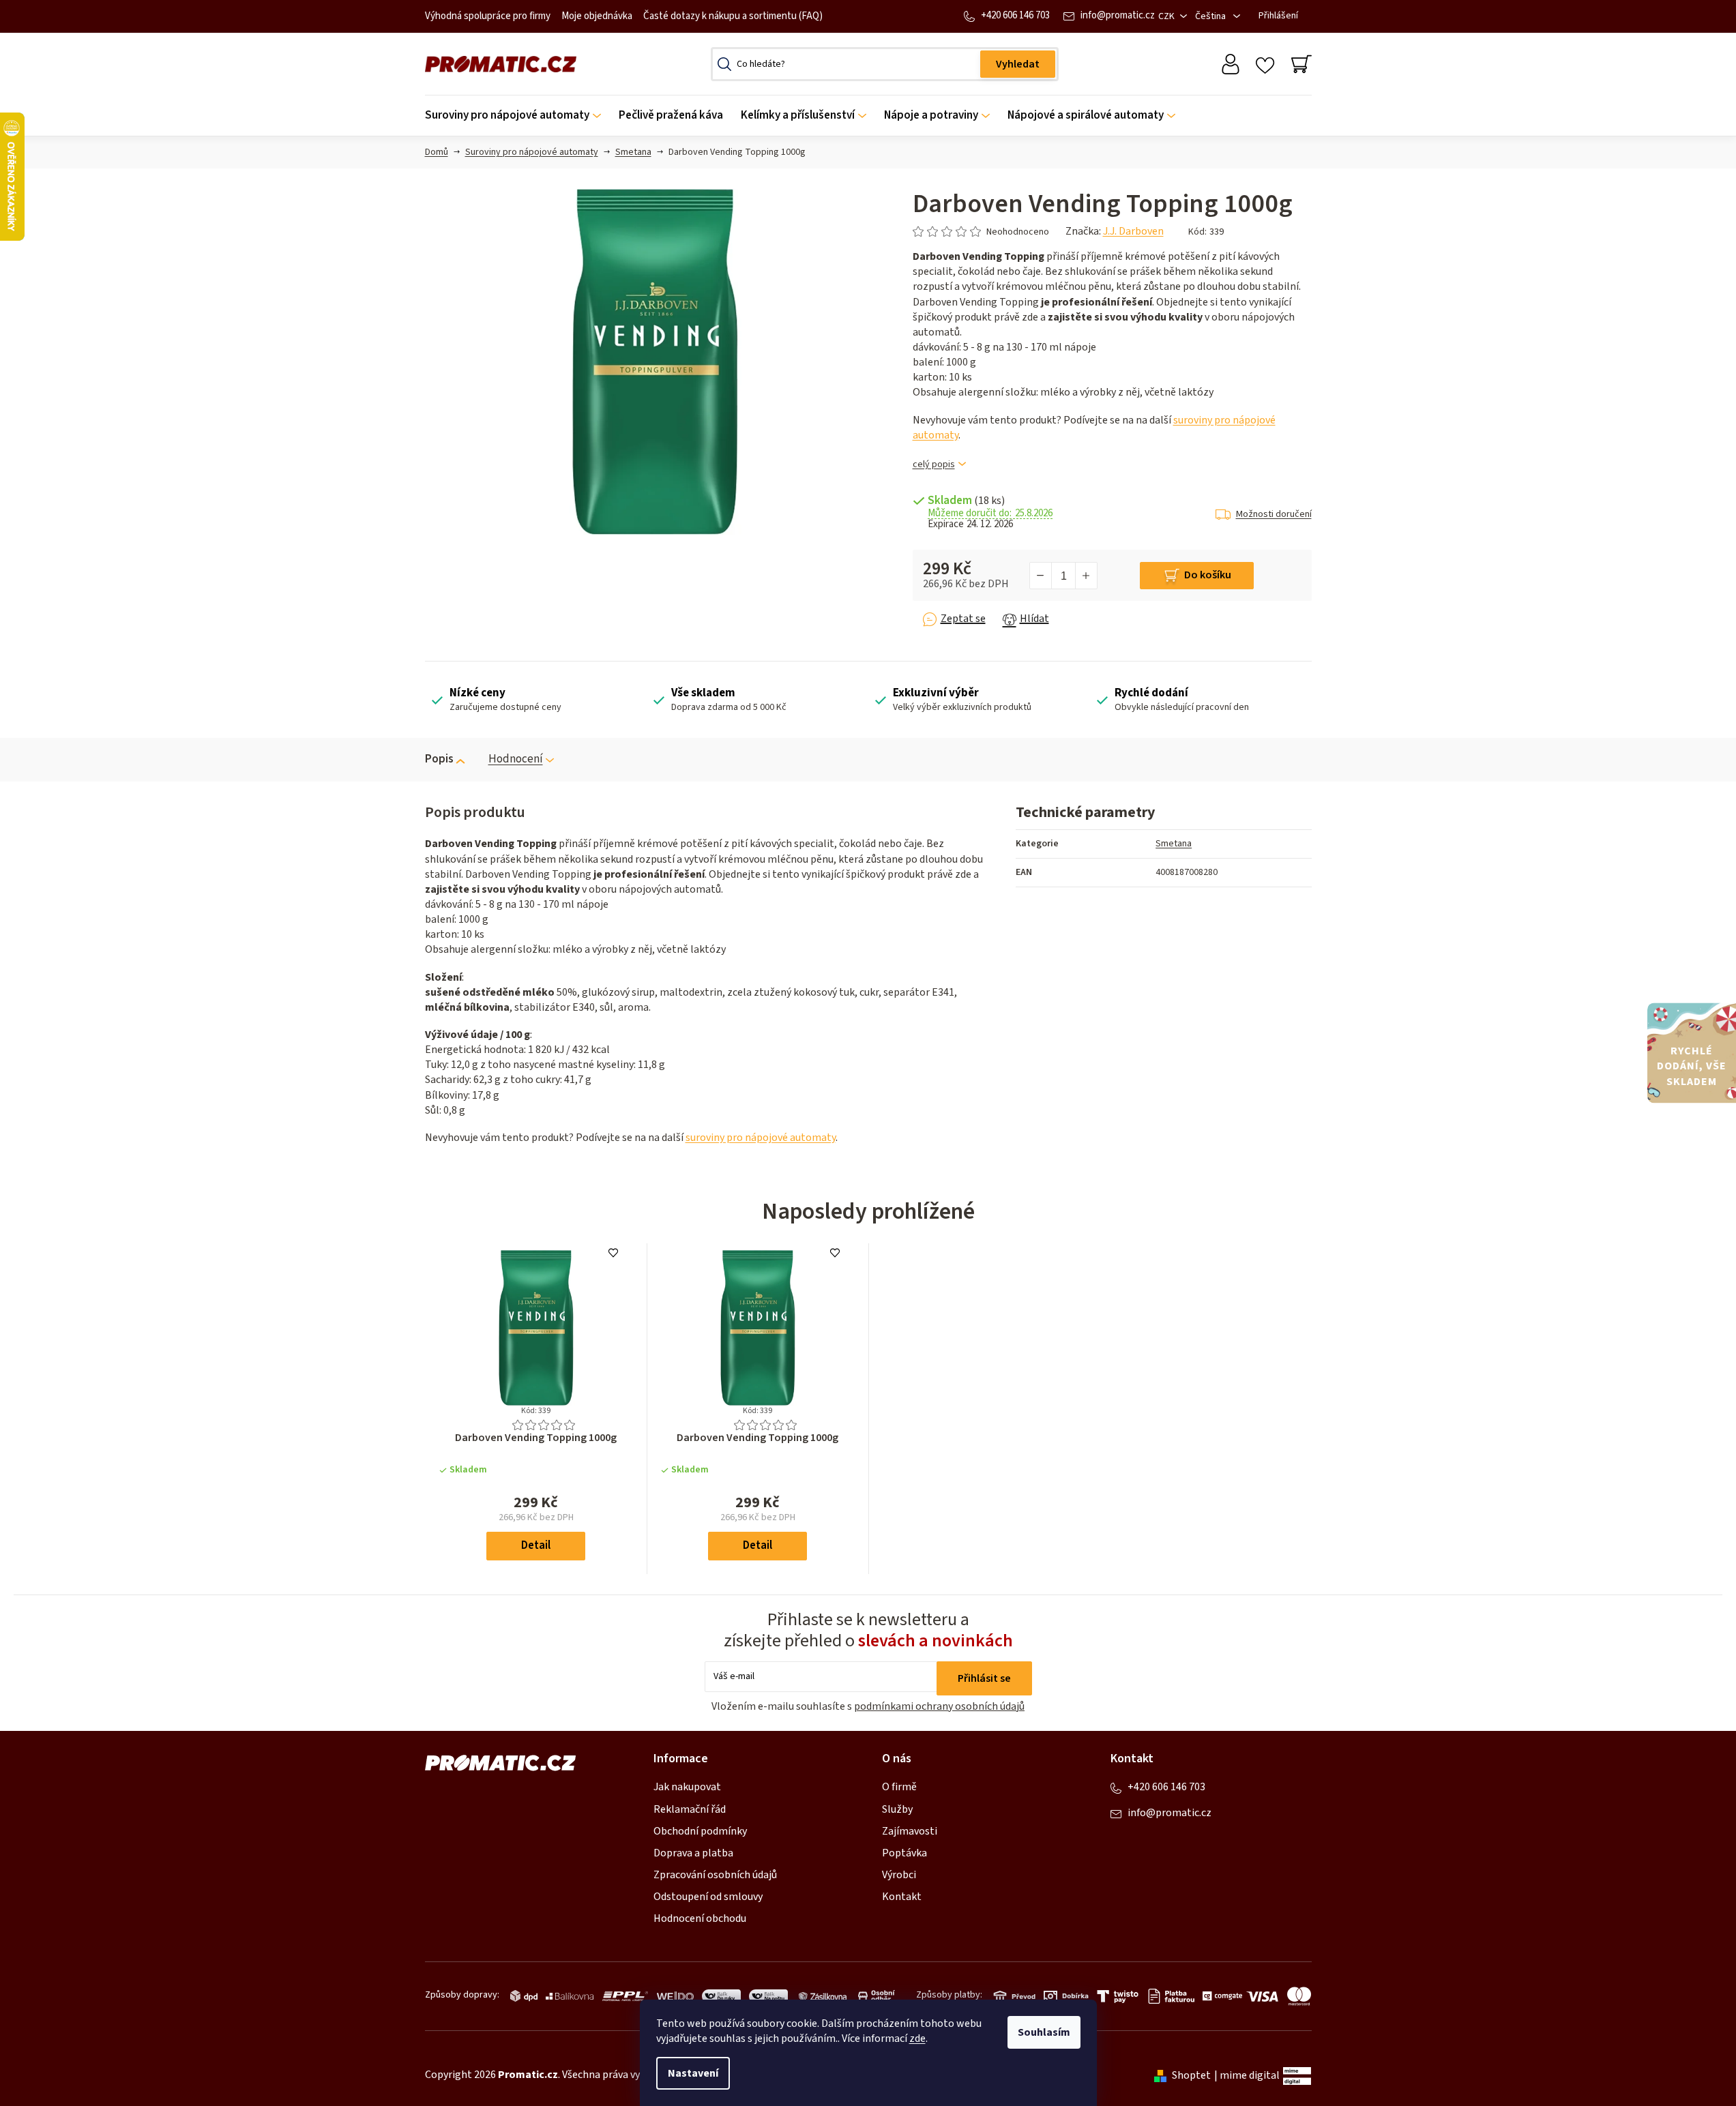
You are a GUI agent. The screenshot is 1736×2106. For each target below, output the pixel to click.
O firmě (899, 1787)
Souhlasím (1044, 2032)
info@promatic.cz (1118, 15)
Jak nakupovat (687, 1787)
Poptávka (904, 1853)
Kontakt (902, 1897)
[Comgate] (1220, 1996)
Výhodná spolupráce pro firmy (488, 16)
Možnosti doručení (1274, 514)
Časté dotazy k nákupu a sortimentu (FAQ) (733, 16)
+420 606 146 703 (1015, 15)
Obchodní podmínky (700, 1831)
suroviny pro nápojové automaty (761, 1138)
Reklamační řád (690, 1809)
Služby (897, 1809)
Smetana (1174, 844)
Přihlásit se (984, 1678)
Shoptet (1191, 2075)
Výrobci (899, 1875)
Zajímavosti (910, 1831)
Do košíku (1208, 575)
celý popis (934, 465)
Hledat (1018, 64)
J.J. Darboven (1133, 231)
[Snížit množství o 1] (1041, 576)
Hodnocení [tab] (516, 759)
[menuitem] (517, 116)
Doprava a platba (693, 1853)
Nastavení (693, 2073)
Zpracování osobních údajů (715, 1875)
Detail (536, 1545)
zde (917, 2038)
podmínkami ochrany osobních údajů (939, 1706)
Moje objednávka (597, 16)
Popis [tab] (439, 759)
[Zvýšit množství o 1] (1086, 576)
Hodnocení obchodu (700, 1918)
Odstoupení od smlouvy (708, 1897)
